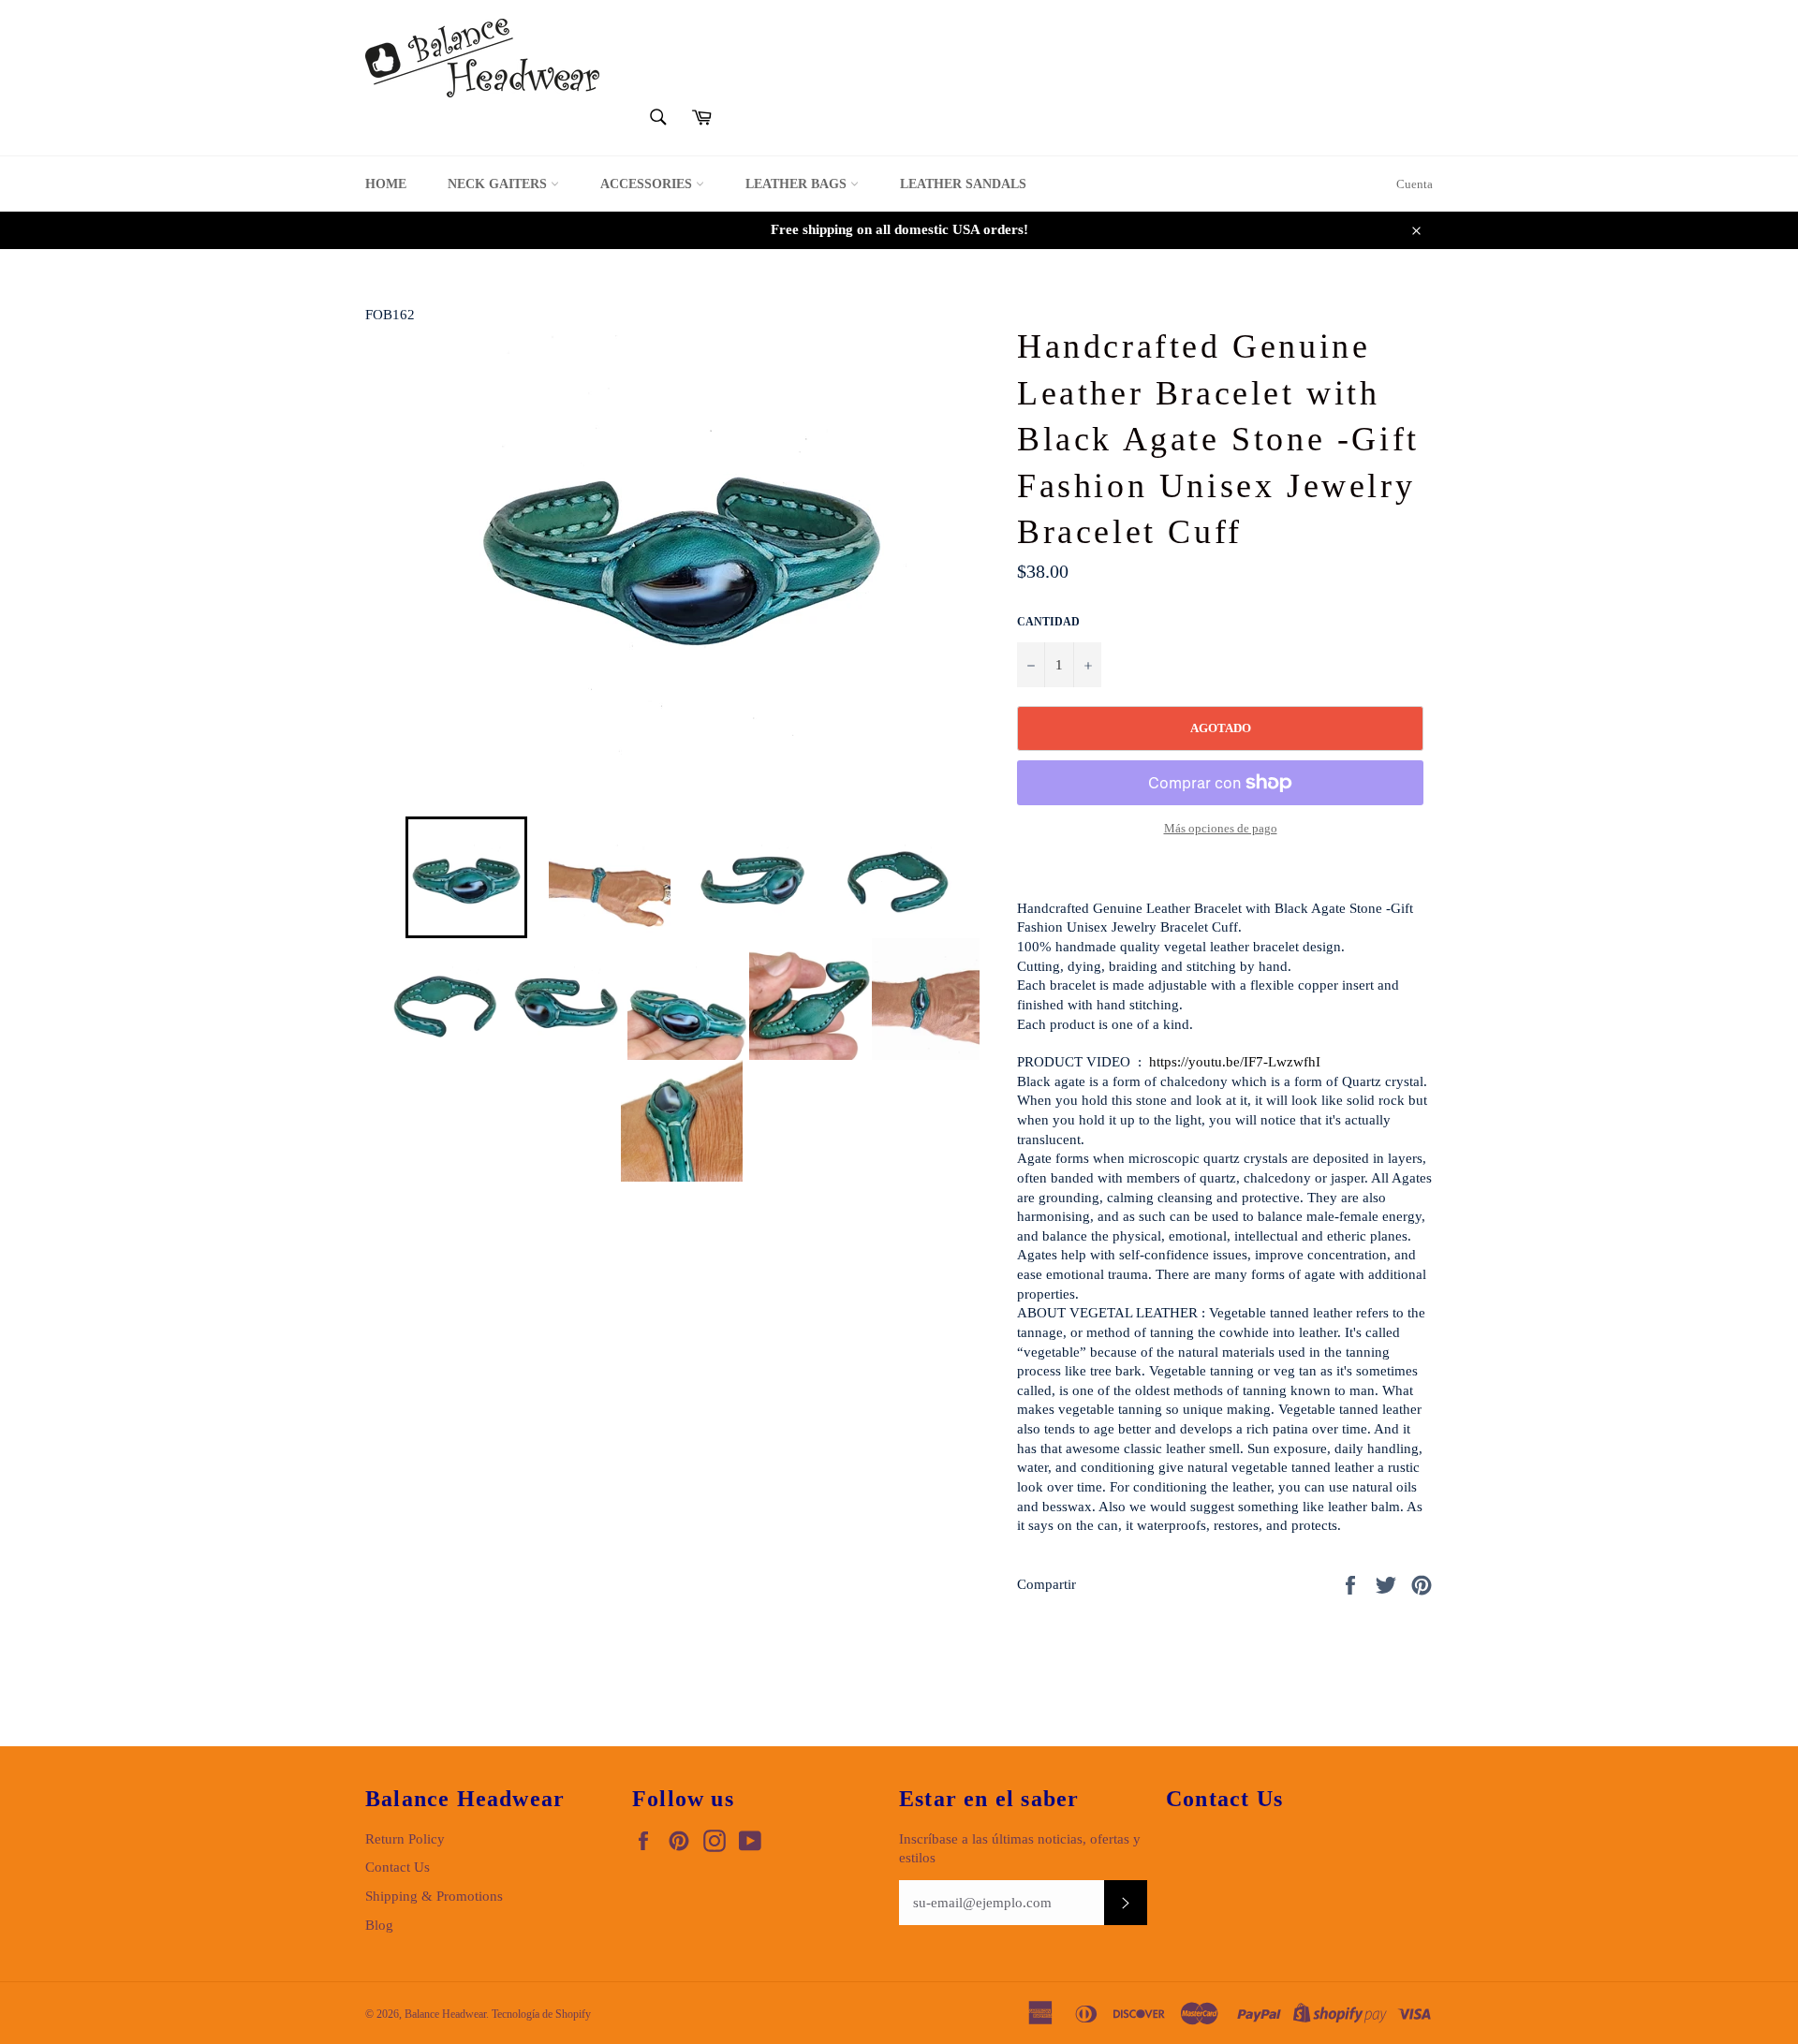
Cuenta (1415, 184)
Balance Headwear (445, 2014)
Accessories (648, 184)
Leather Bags (798, 184)
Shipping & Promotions (434, 1896)
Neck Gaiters (499, 184)
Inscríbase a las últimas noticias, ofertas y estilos (1020, 1849)
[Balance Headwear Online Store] (482, 58)
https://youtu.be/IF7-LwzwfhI (1235, 1062)
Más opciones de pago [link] (1221, 828)
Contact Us (398, 1867)
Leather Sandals (963, 184)
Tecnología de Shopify (541, 2014)
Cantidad (1048, 622)
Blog (379, 1925)
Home (386, 184)
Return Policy (405, 1839)
